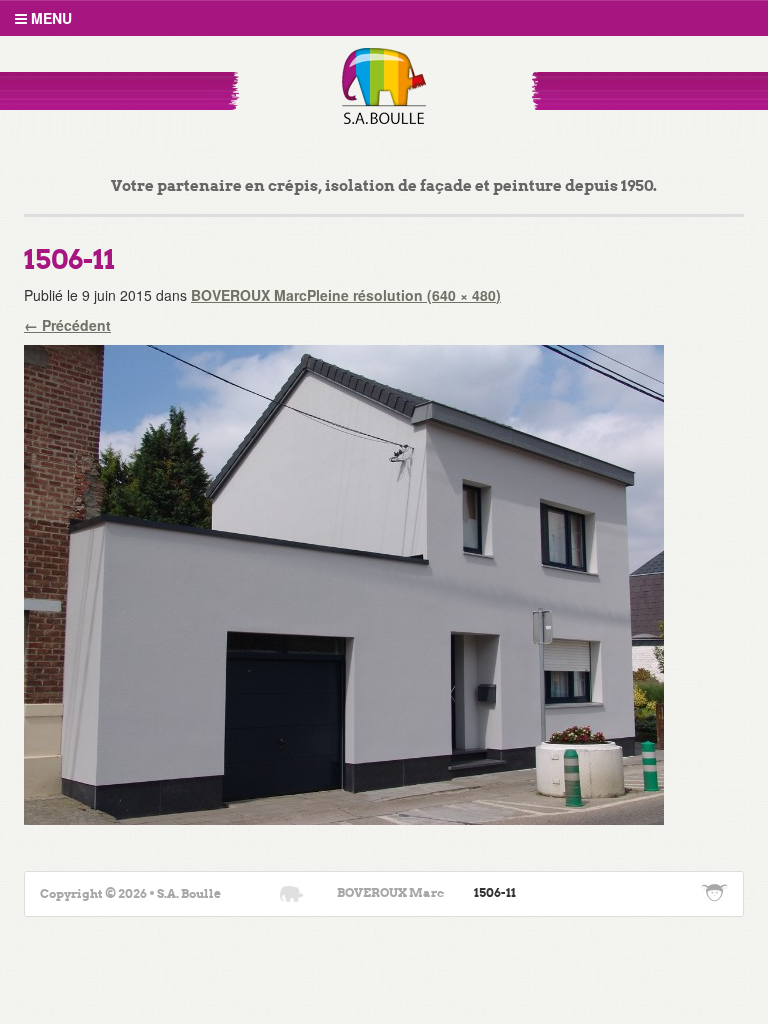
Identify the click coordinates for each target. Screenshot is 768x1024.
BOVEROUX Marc (249, 295)
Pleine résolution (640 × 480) (404, 295)
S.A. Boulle (384, 86)
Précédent (67, 325)
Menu (49, 18)
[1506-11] (344, 582)
